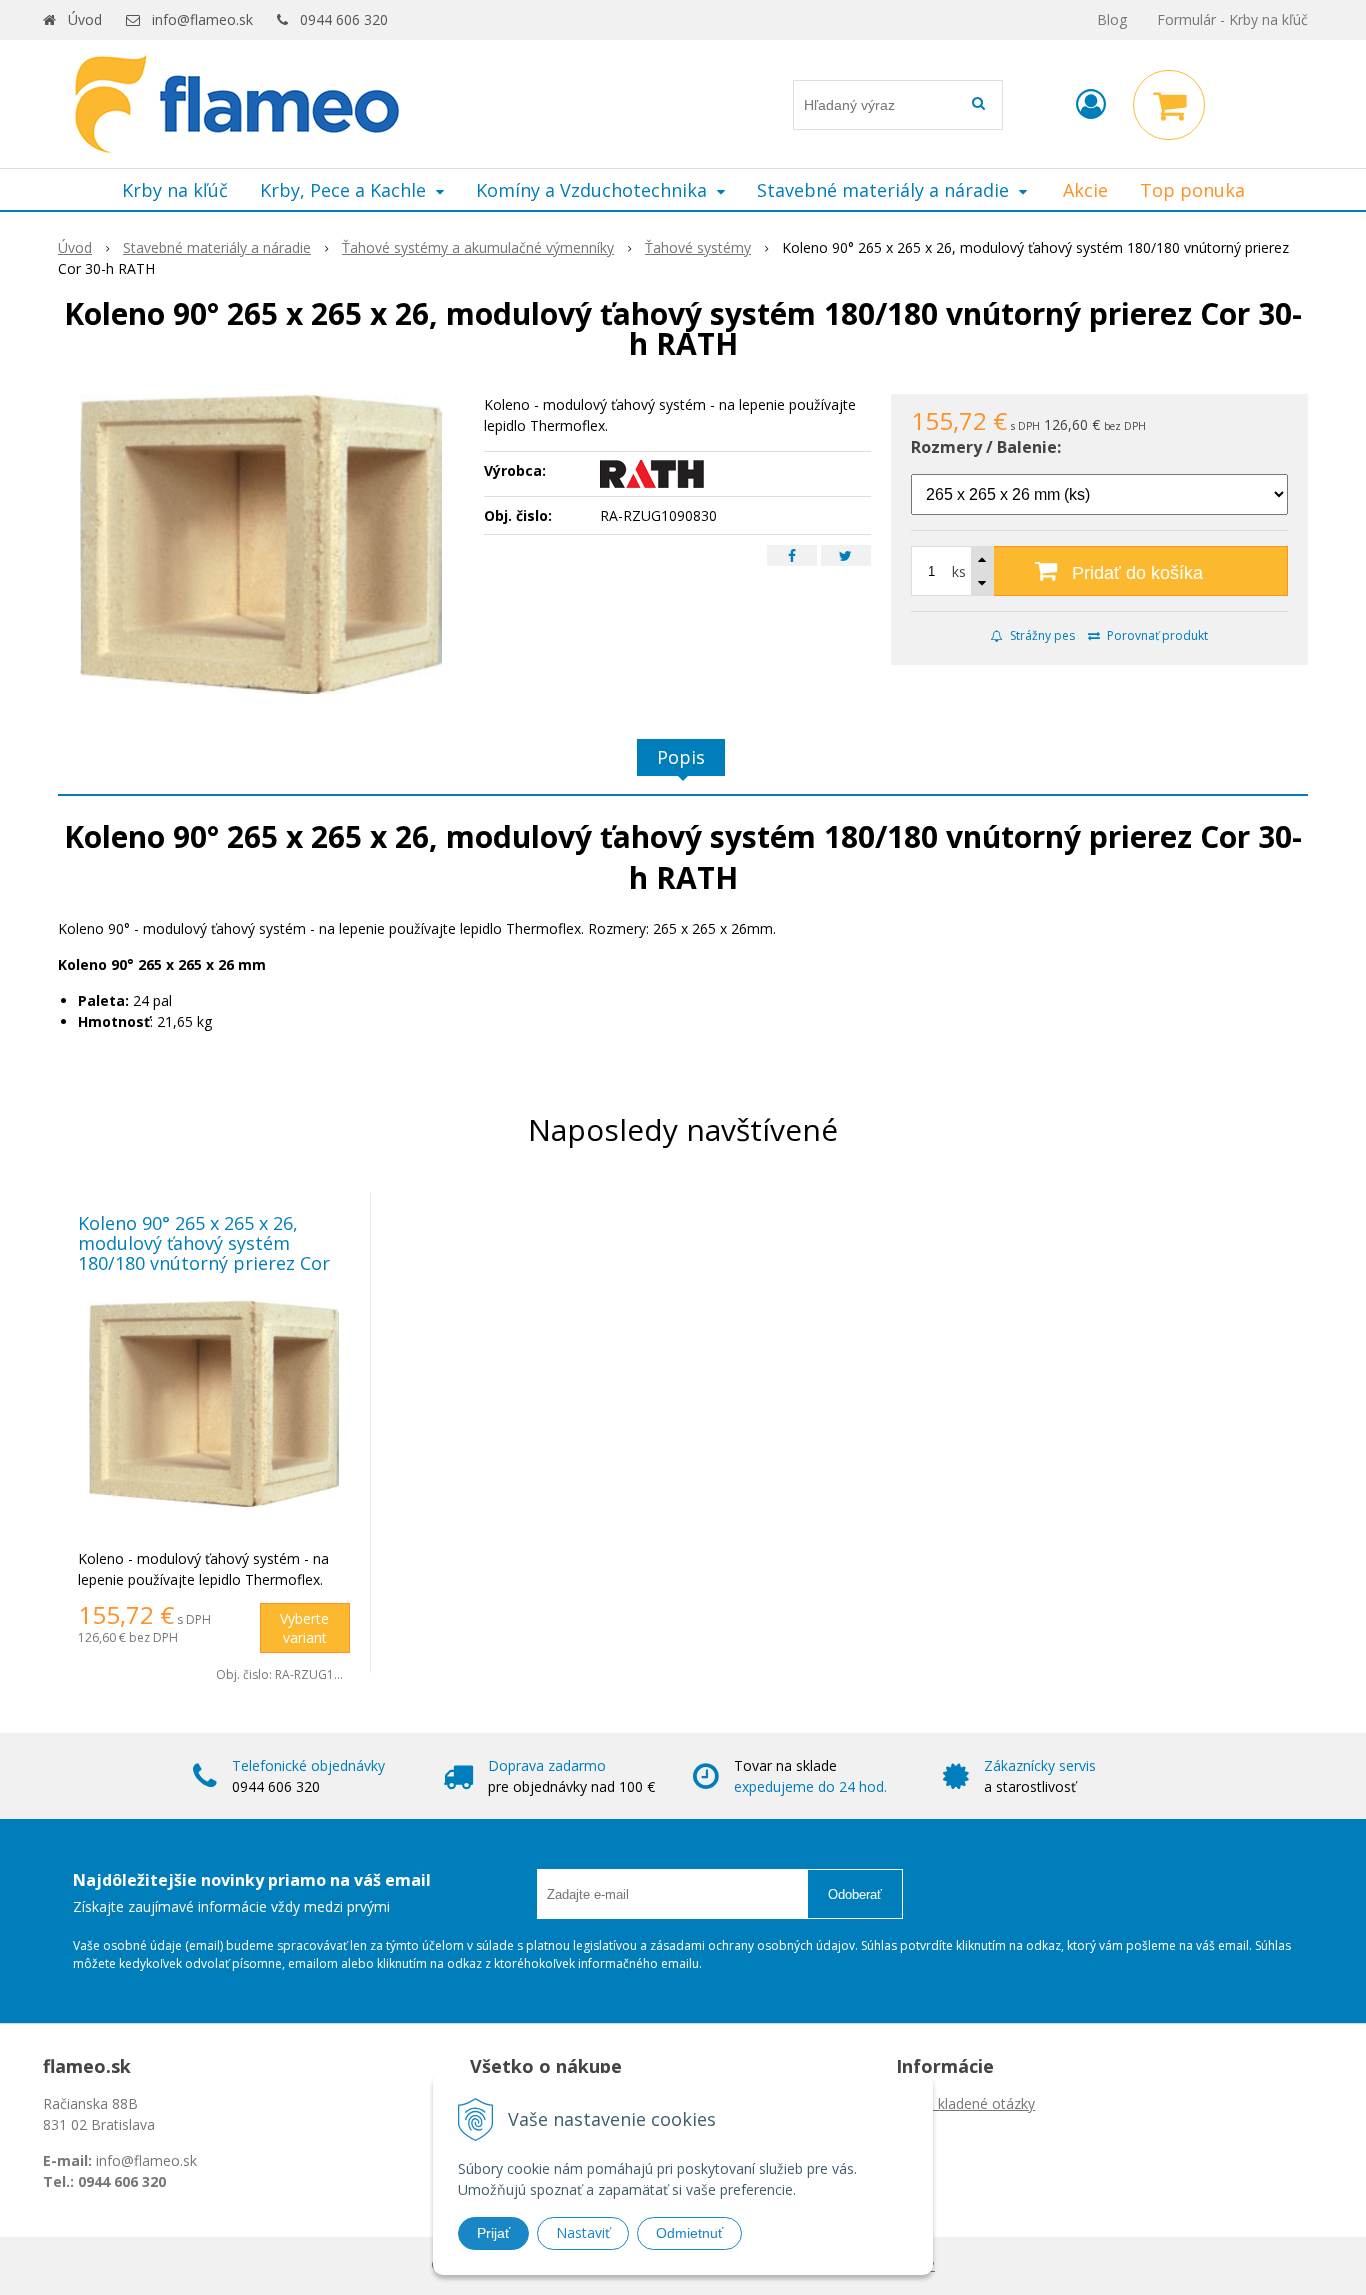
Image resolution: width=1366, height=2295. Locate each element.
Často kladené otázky (965, 2103)
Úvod (85, 19)
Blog (1112, 19)
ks (959, 571)
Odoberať (855, 1894)
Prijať (493, 2233)
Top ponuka (1192, 190)
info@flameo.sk (202, 19)
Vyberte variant (304, 1628)
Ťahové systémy (698, 247)
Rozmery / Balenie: (986, 447)
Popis (681, 757)
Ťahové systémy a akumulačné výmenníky (478, 247)
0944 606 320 (344, 19)
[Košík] (1169, 105)
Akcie (1085, 190)
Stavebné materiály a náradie (217, 247)
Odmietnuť (689, 2233)
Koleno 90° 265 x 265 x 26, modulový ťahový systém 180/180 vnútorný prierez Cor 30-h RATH (204, 1253)
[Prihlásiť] (1091, 103)
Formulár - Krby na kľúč (1232, 19)
